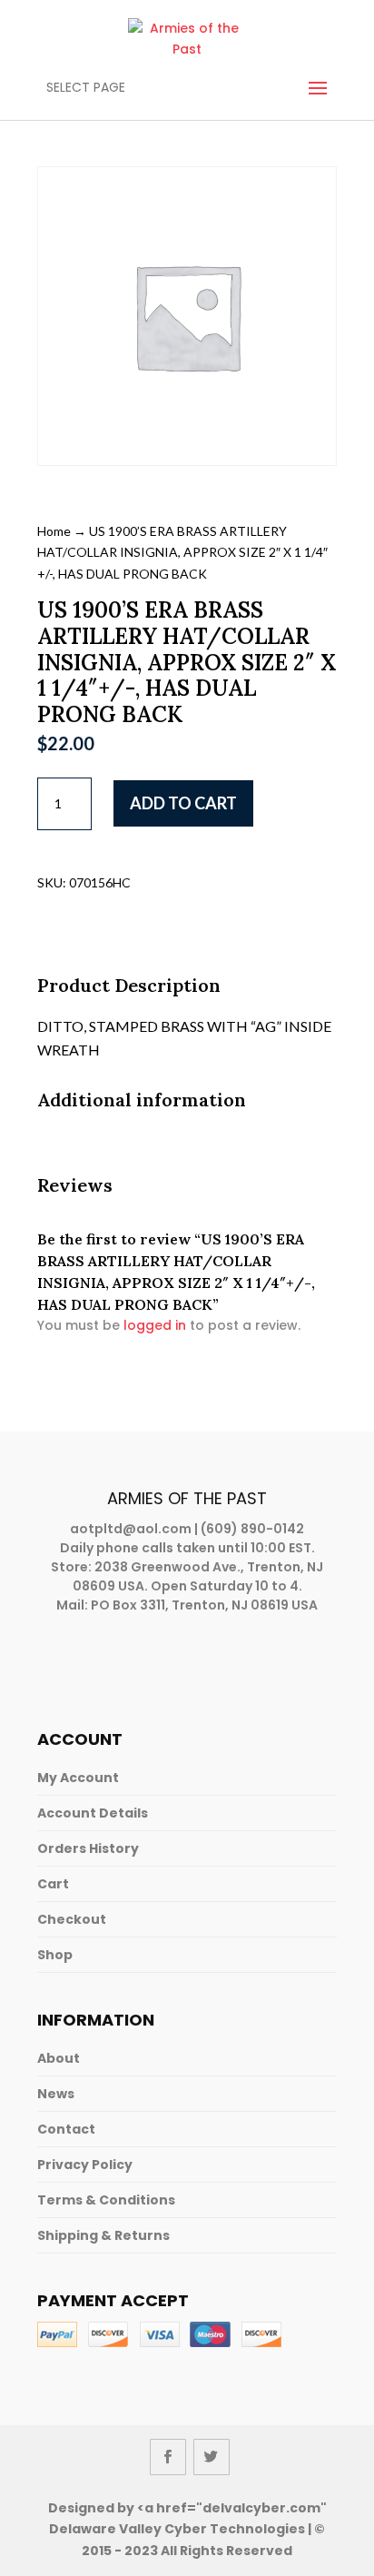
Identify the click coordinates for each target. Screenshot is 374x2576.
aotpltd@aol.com (131, 1529)
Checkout (72, 1919)
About (59, 2058)
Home (54, 531)
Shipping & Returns (103, 2235)
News (56, 2094)
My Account (78, 1778)
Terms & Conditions (106, 2200)
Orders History (88, 1848)
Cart (53, 1884)
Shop (55, 1955)
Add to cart (183, 803)
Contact (66, 2129)
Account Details (93, 1813)
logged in (155, 1325)
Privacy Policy (85, 2165)
